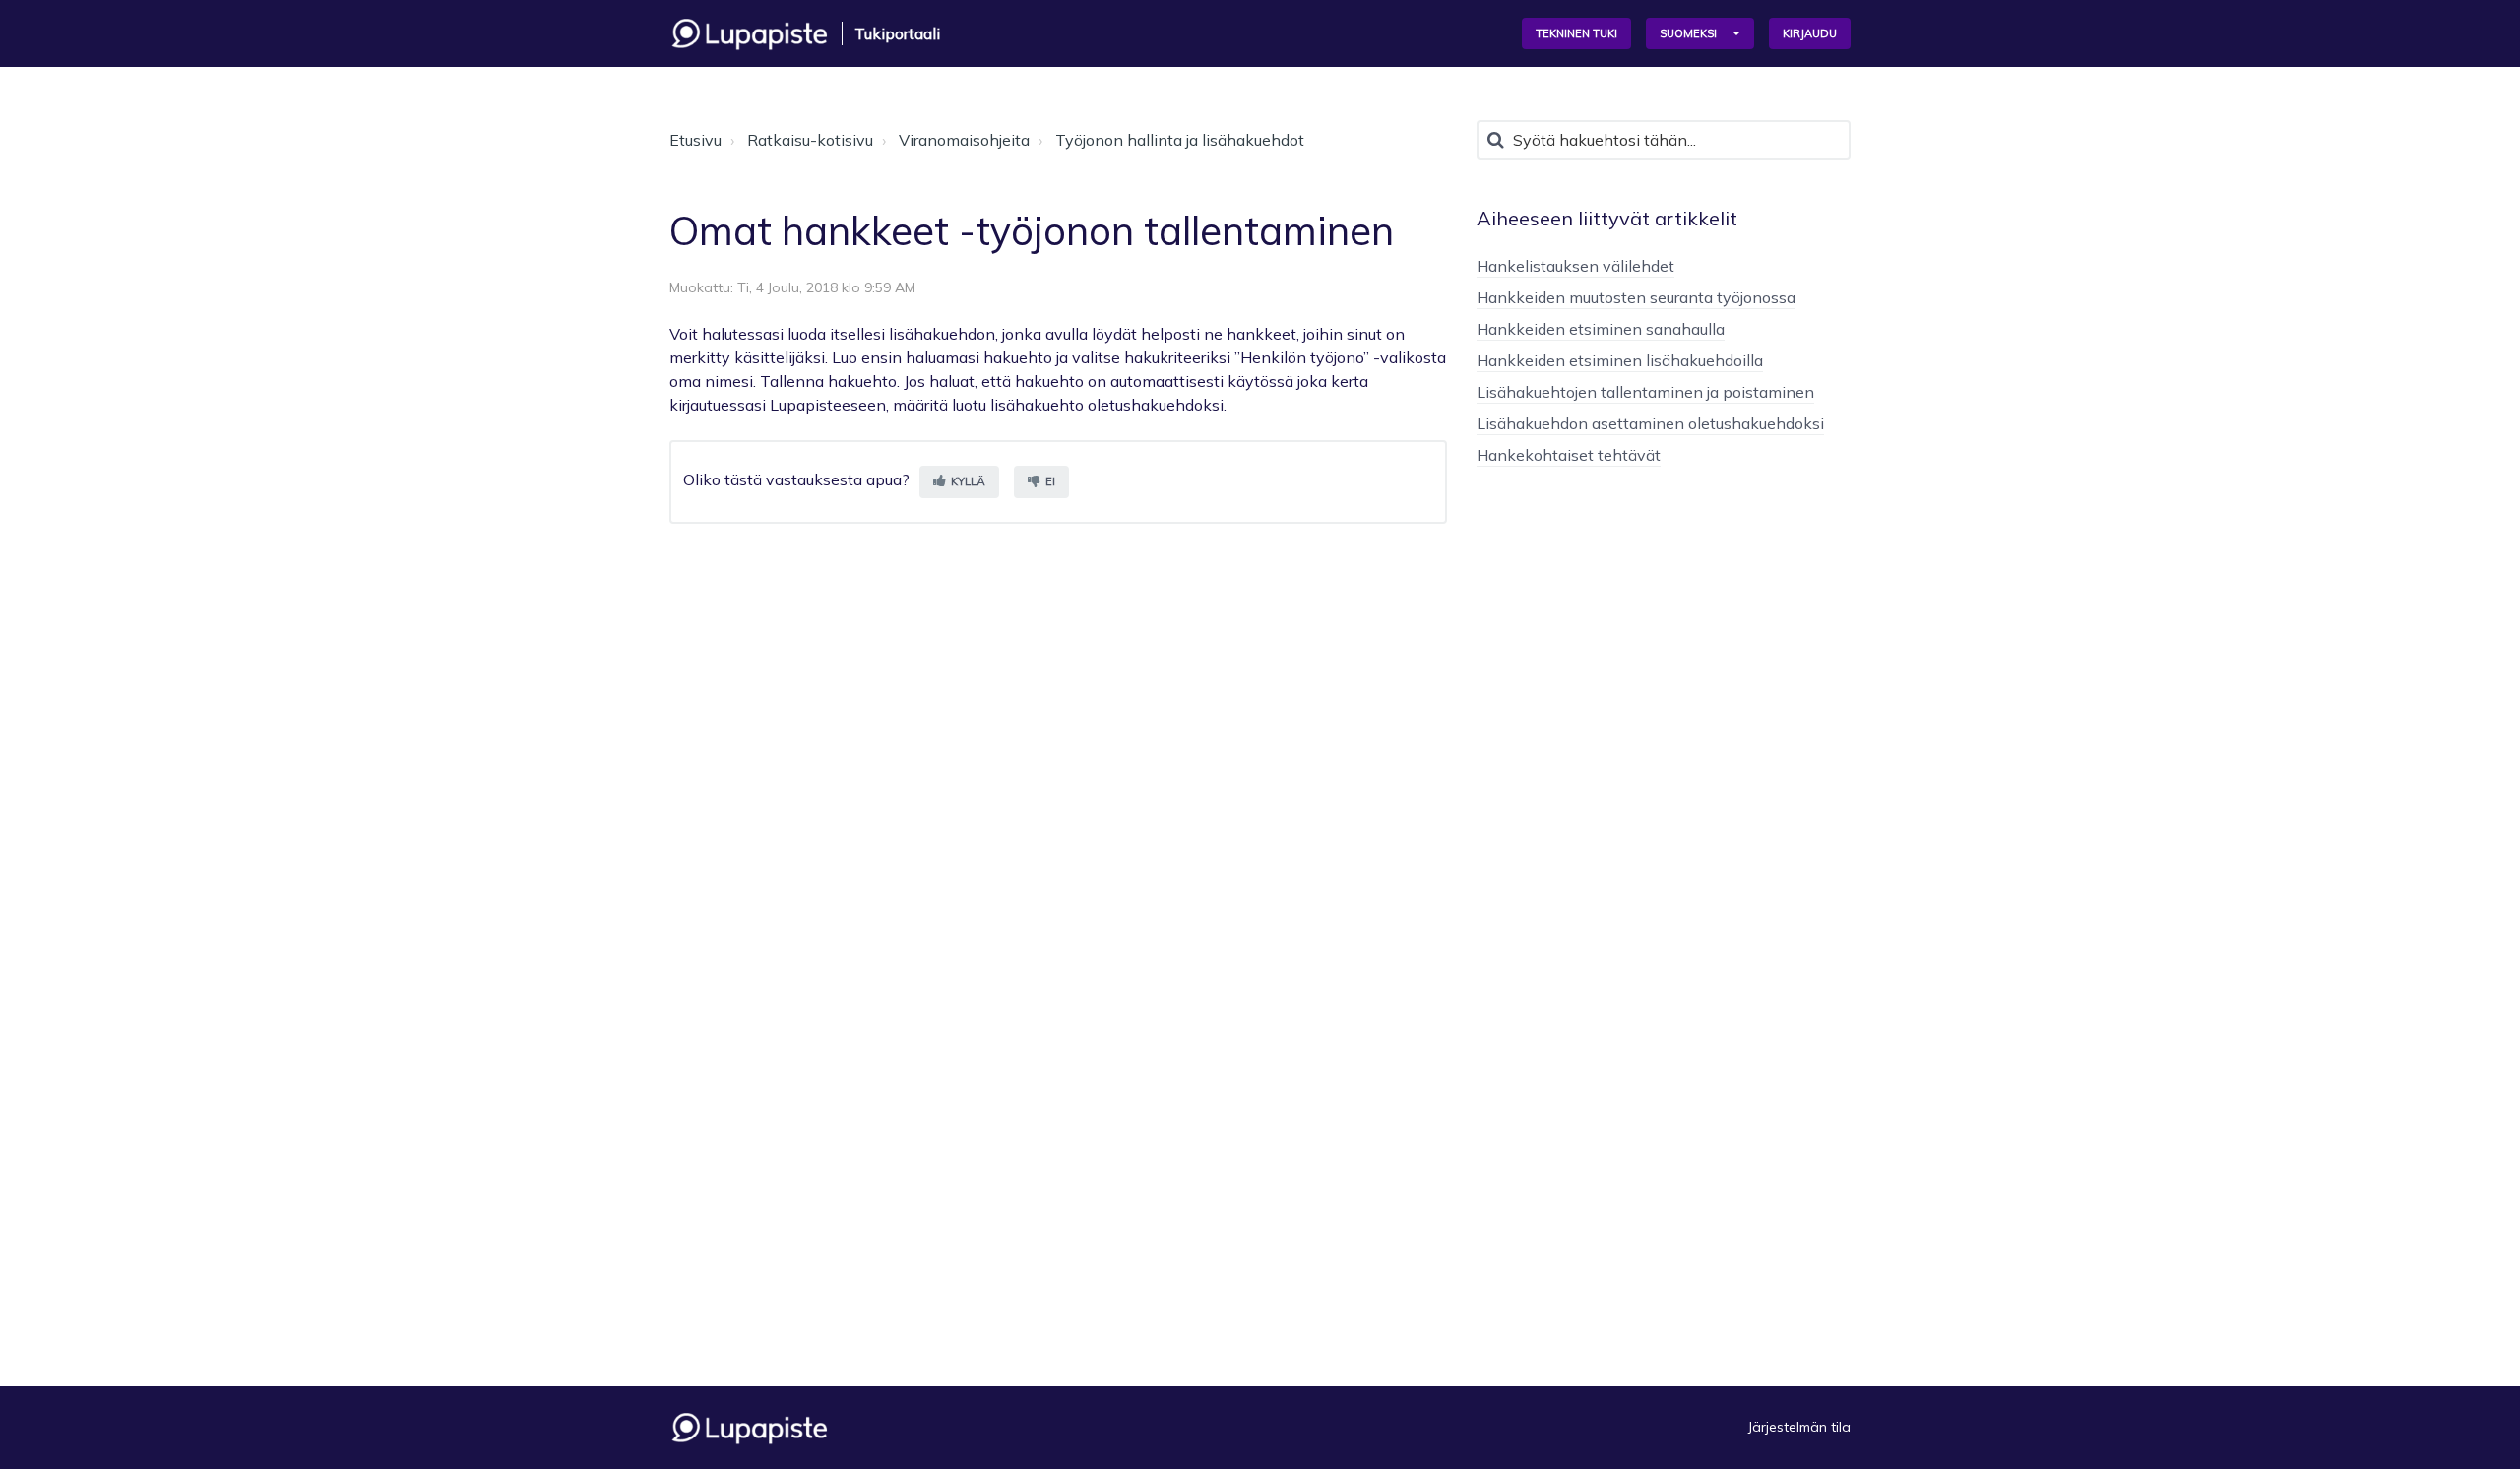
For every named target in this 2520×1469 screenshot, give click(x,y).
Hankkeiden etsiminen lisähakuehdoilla (1620, 360)
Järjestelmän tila (1799, 1427)
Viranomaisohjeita (964, 140)
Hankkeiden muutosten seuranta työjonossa (1636, 297)
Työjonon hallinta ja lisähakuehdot (1180, 140)
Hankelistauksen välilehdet (1575, 266)
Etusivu (695, 140)
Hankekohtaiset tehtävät (1569, 455)
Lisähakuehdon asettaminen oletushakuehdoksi (1650, 423)
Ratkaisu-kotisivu (810, 140)
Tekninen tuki (1576, 33)
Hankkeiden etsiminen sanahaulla (1601, 329)
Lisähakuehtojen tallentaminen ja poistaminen (1645, 392)
